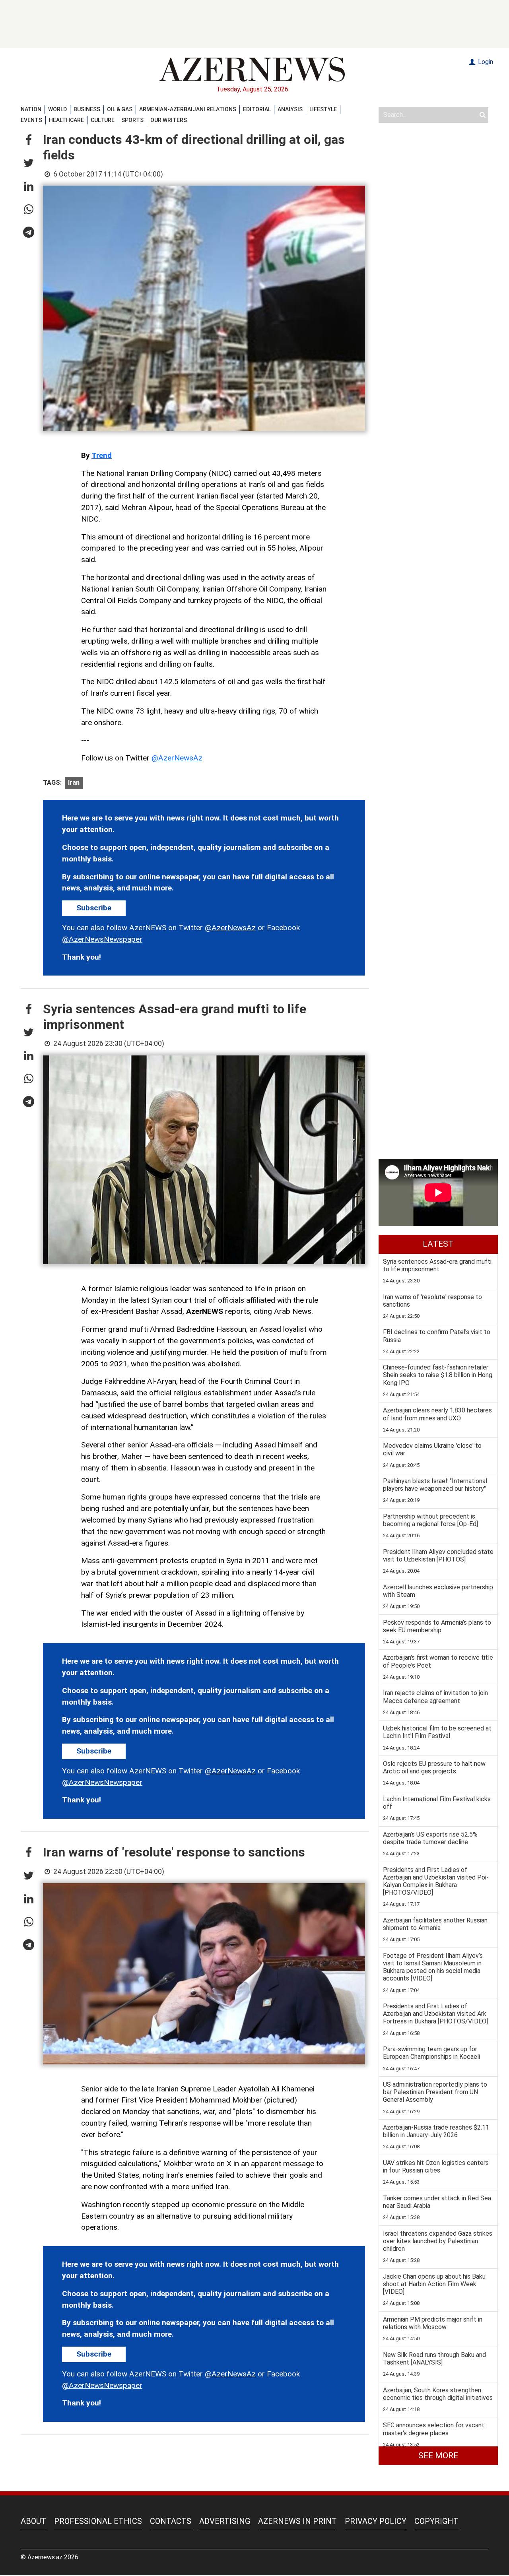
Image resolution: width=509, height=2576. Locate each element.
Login (485, 62)
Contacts (171, 2521)
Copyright (436, 2521)
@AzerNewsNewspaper (102, 939)
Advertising (225, 2521)
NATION (31, 109)
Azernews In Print (297, 2521)
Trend (102, 455)
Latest (438, 1244)
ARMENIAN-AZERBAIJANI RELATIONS (188, 109)
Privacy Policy (376, 2521)
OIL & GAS (120, 109)
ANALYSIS (290, 109)
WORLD (57, 109)
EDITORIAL (257, 109)
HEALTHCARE (66, 120)
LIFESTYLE (323, 109)
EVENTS (31, 120)
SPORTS (132, 120)
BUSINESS (87, 109)
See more (438, 2456)
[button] (29, 140)
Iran (74, 783)
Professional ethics (98, 2521)
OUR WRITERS (169, 120)
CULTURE (103, 120)
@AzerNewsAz (177, 758)
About (33, 2521)
